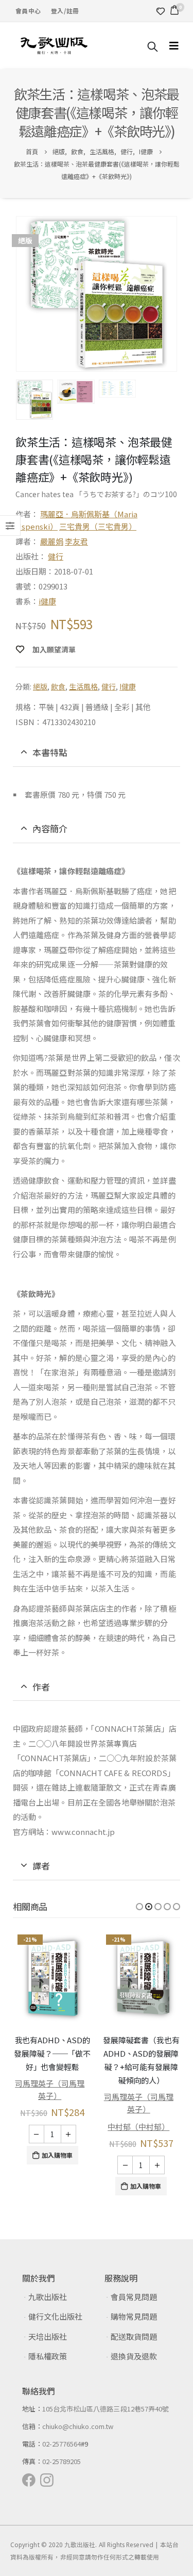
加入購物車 (57, 2186)
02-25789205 (62, 2461)
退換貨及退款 (134, 2356)
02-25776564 (62, 2444)
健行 (56, 556)
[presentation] (18, 294)
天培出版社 (48, 2336)
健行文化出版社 (55, 2316)
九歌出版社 (48, 2297)
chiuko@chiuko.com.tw (78, 2426)
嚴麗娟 (52, 541)
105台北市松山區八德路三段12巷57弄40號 (106, 2409)
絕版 (40, 686)
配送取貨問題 (134, 2336)
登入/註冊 (65, 11)
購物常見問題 (134, 2316)
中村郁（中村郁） (49, 2127)
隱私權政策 (48, 2356)
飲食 (58, 686)
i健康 (47, 601)
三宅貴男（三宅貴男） (98, 526)
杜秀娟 (138, 2076)
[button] (139, 1907)
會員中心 (28, 11)
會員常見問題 (134, 2297)
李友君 (76, 541)
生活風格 (83, 686)
